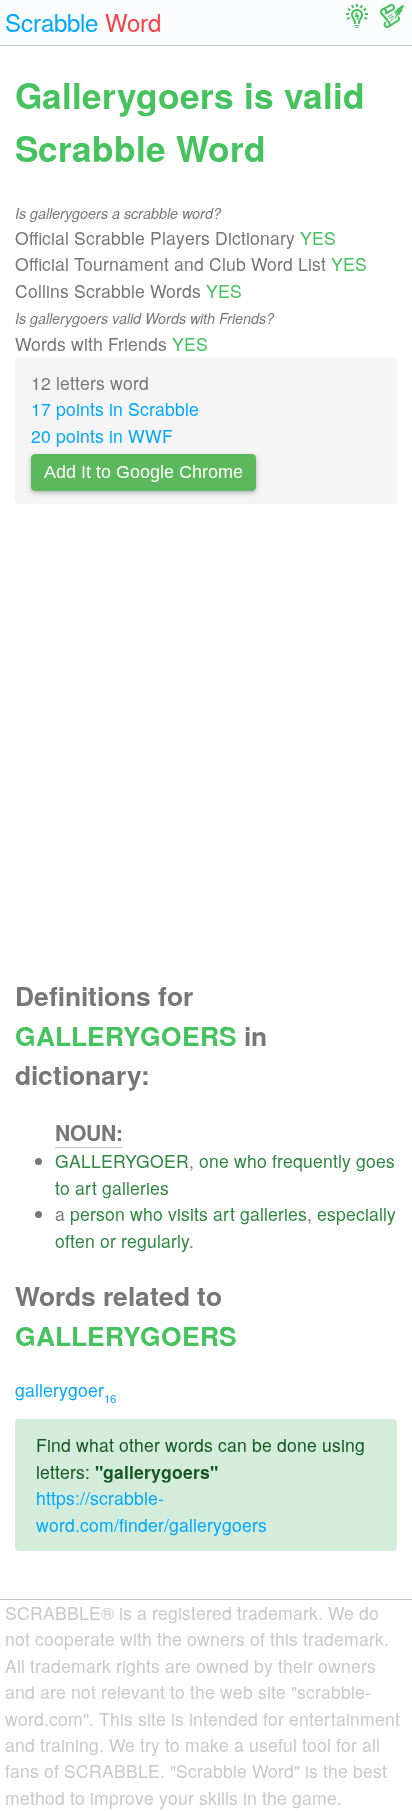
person (97, 1213)
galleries (135, 1187)
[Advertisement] (206, 748)
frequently (311, 1160)
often (75, 1240)
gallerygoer (65, 1389)
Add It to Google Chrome (143, 472)
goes (375, 1160)
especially (356, 1213)
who (250, 1160)
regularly (155, 1240)
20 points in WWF (102, 435)
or (108, 1240)
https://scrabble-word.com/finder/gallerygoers (151, 1510)
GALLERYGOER (122, 1160)
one (214, 1160)
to (62, 1187)
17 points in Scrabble (115, 408)
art (86, 1187)
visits (188, 1213)
